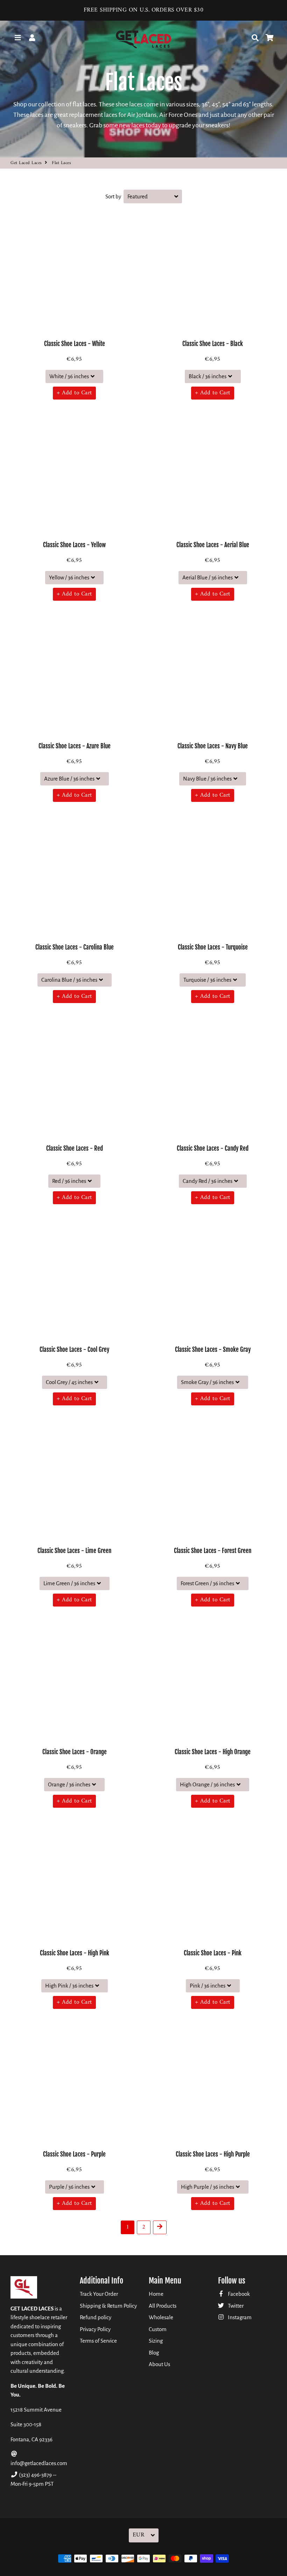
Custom (158, 2329)
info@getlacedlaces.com (39, 2463)
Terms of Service (98, 2341)
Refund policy (96, 2317)
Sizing (156, 2341)
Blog (154, 2353)
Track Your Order (99, 2294)
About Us (159, 2364)
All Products (163, 2306)
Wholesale (161, 2317)
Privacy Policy (95, 2329)
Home (156, 2294)
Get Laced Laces (26, 163)
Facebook (238, 2294)
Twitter (235, 2306)
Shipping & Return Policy (108, 2306)
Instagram (239, 2317)
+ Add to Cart (74, 393)
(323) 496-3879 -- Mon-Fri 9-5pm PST (33, 2479)
